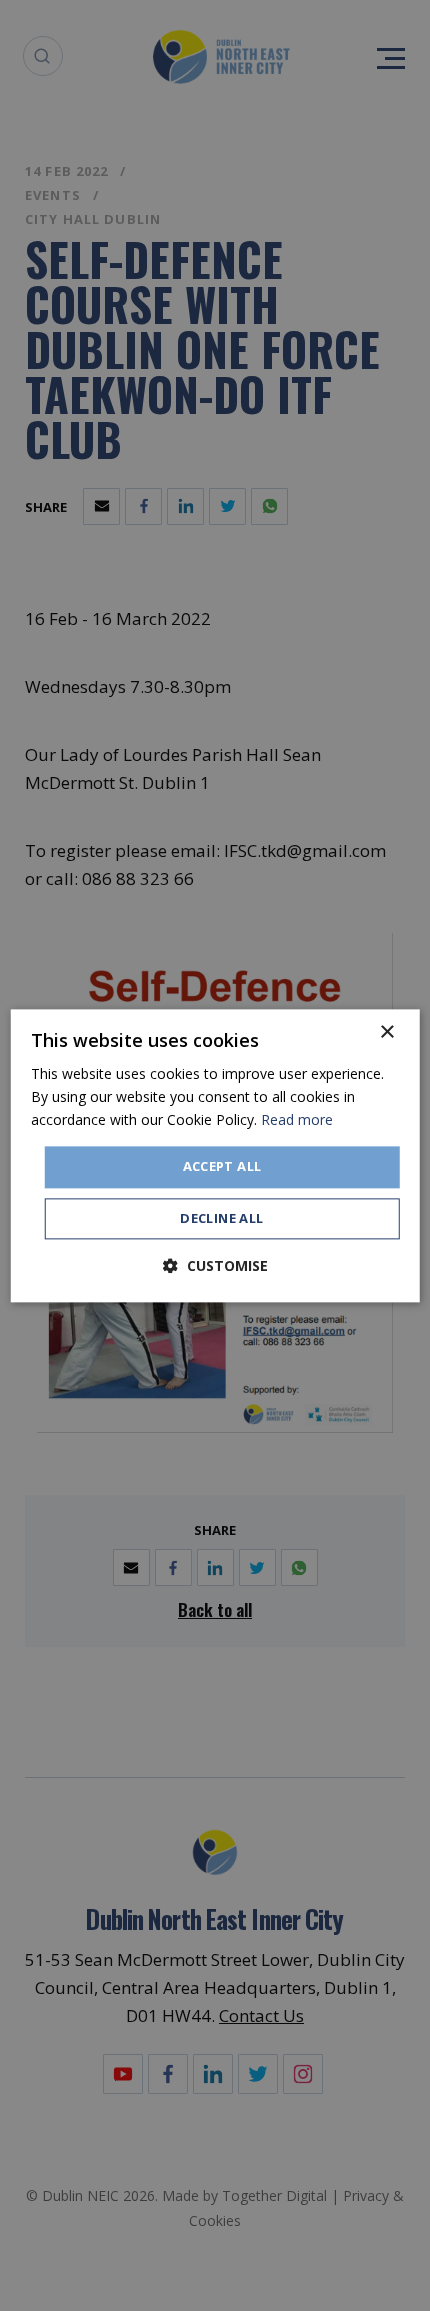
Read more (297, 1119)
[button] (215, 1265)
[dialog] (215, 1155)
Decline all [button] (221, 1218)
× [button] (386, 1032)
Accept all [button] (222, 1167)
